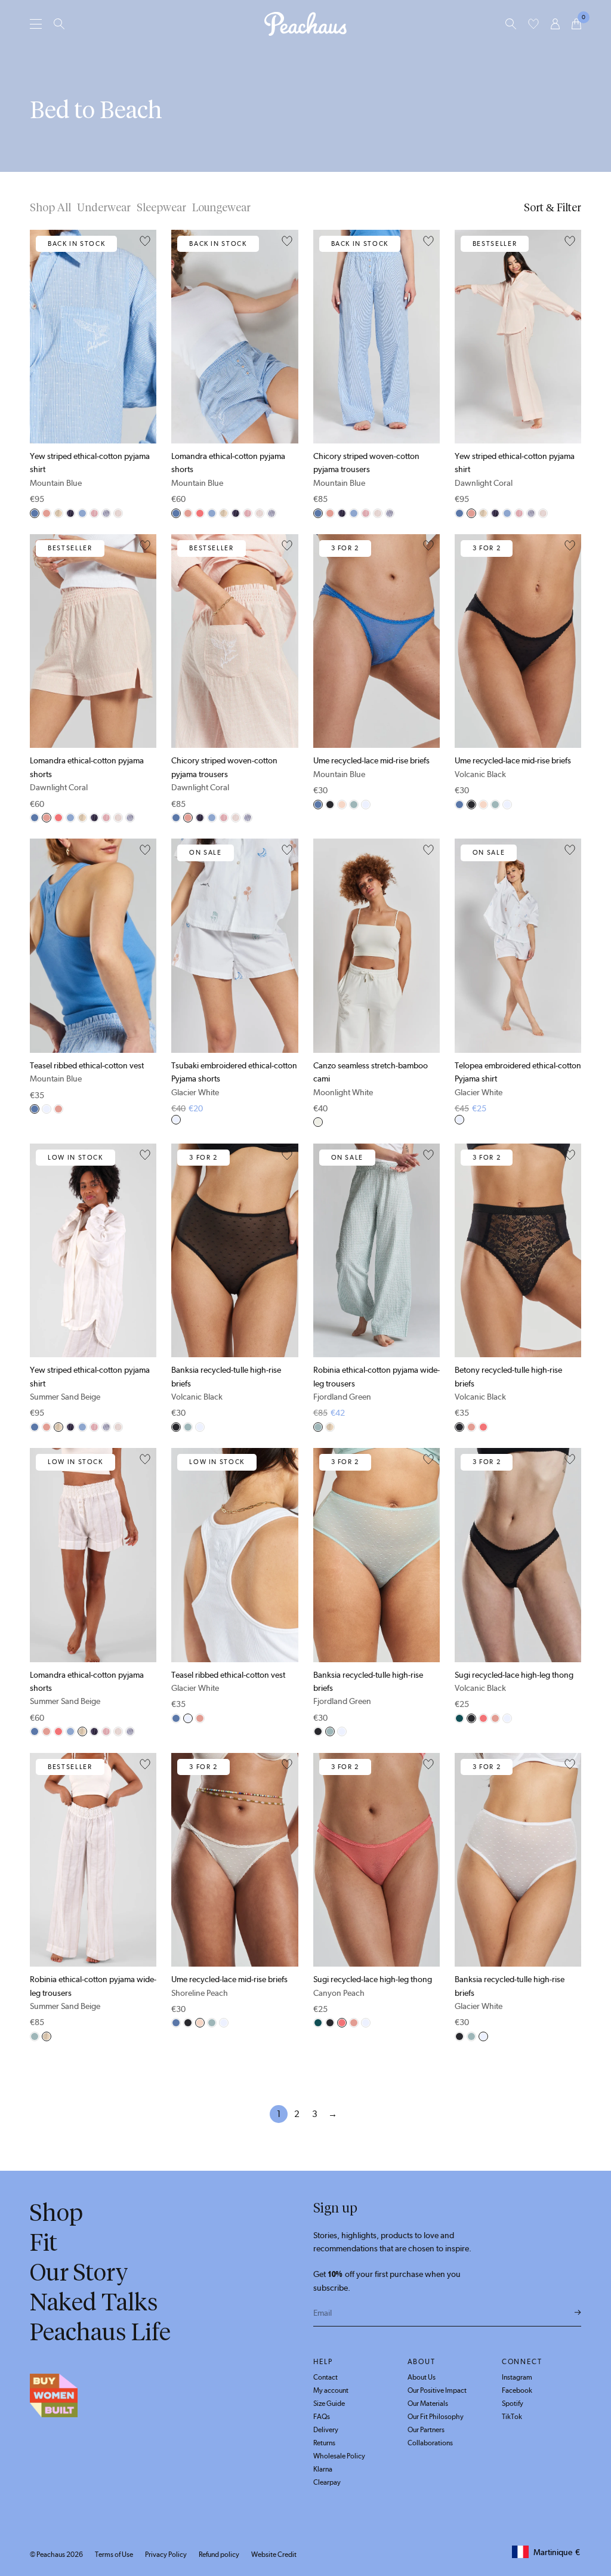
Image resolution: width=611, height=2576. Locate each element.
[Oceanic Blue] (106, 513)
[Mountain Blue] (35, 513)
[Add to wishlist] (145, 242)
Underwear (104, 208)
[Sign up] (578, 2313)
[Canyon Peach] (200, 513)
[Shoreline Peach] (342, 805)
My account (331, 2390)
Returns (324, 2443)
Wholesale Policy (339, 2456)
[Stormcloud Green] (459, 1718)
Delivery (326, 2430)
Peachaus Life (100, 2332)
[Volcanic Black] (330, 805)
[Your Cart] (576, 24)
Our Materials (428, 2404)
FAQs (322, 2417)
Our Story (79, 2272)
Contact (325, 2377)
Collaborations (430, 2443)
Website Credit (274, 2555)
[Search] (59, 24)
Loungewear (221, 208)
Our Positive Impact (437, 2390)
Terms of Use (114, 2555)
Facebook (517, 2390)
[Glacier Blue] (82, 513)
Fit (44, 2242)
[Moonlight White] (318, 1122)
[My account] (555, 24)
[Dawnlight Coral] (47, 513)
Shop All (50, 208)
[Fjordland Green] (354, 805)
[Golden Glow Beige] (118, 513)
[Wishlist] (533, 24)
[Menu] (36, 24)
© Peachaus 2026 (56, 2555)
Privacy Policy (166, 2555)
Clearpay (327, 2482)
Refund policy (219, 2555)
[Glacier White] (366, 805)
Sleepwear (161, 208)
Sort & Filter (553, 208)
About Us (422, 2377)
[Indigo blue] (70, 513)
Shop (56, 2213)
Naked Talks (94, 2302)
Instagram (517, 2377)
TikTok (512, 2417)
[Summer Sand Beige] (58, 513)
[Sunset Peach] (94, 513)
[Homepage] (305, 24)
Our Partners (426, 2430)
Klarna (323, 2469)
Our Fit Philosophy (436, 2417)
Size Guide (329, 2404)
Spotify (513, 2404)
